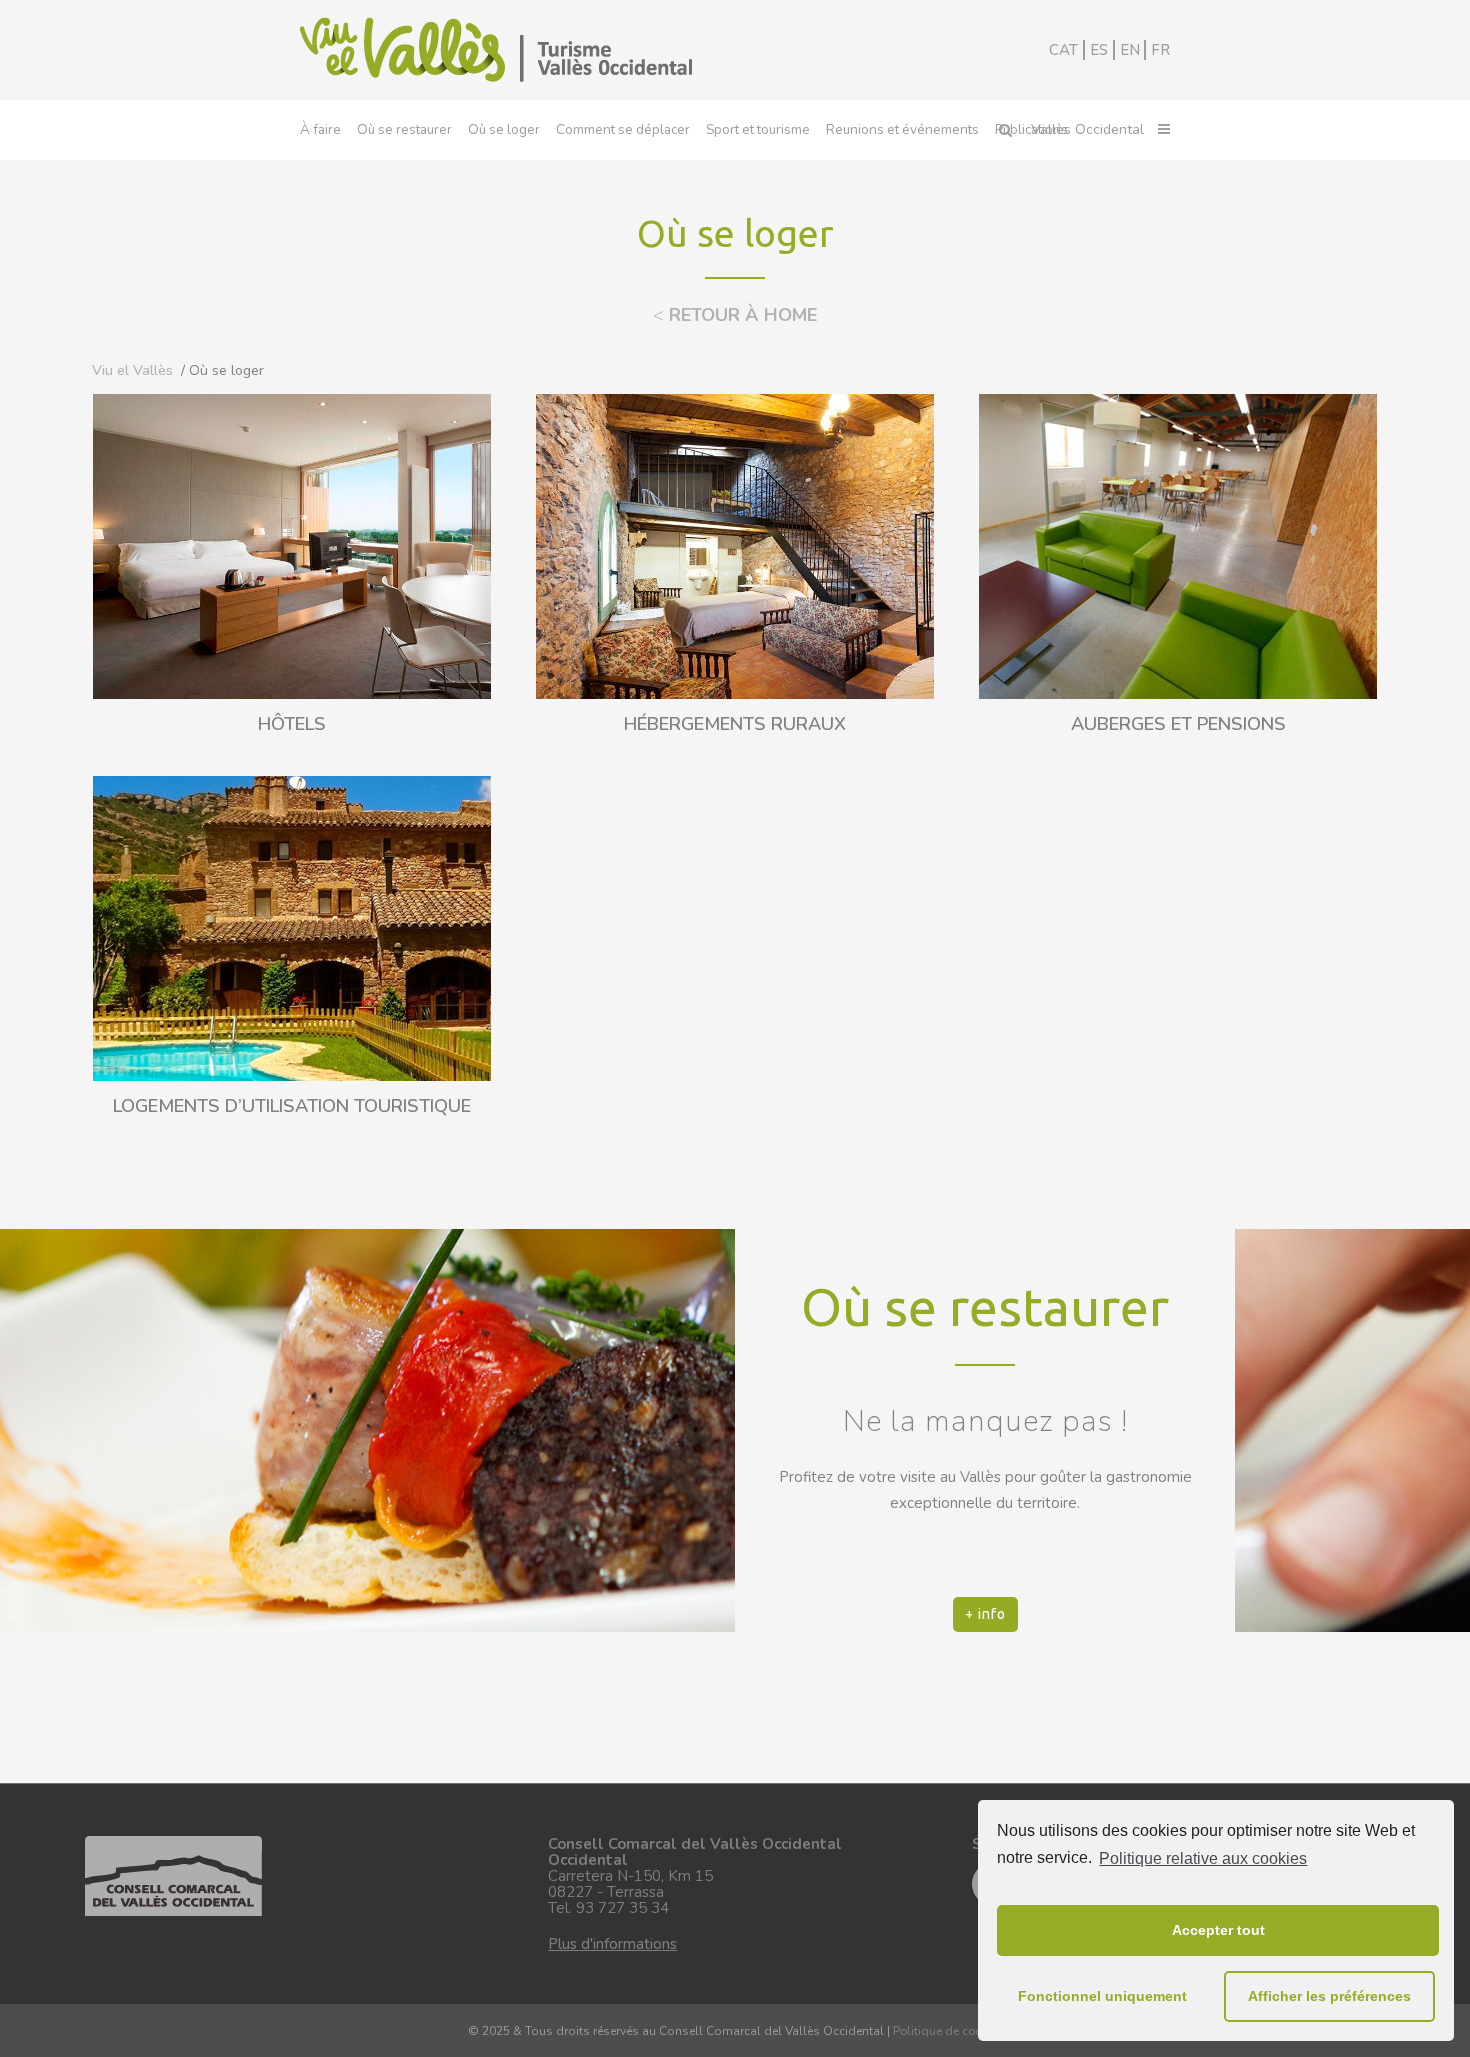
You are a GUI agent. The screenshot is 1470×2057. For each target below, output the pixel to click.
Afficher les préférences (1329, 1996)
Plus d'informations (612, 1944)
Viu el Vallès (132, 370)
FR (1160, 50)
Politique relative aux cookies (1203, 1858)
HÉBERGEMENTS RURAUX (735, 724)
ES (1099, 50)
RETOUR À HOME (735, 315)
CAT (1063, 50)
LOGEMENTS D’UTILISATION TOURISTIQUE (292, 1106)
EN (1130, 50)
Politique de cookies (948, 2031)
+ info (985, 1614)
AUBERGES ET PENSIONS (1178, 724)
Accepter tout (1218, 1930)
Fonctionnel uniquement (1102, 1996)
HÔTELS (292, 724)
